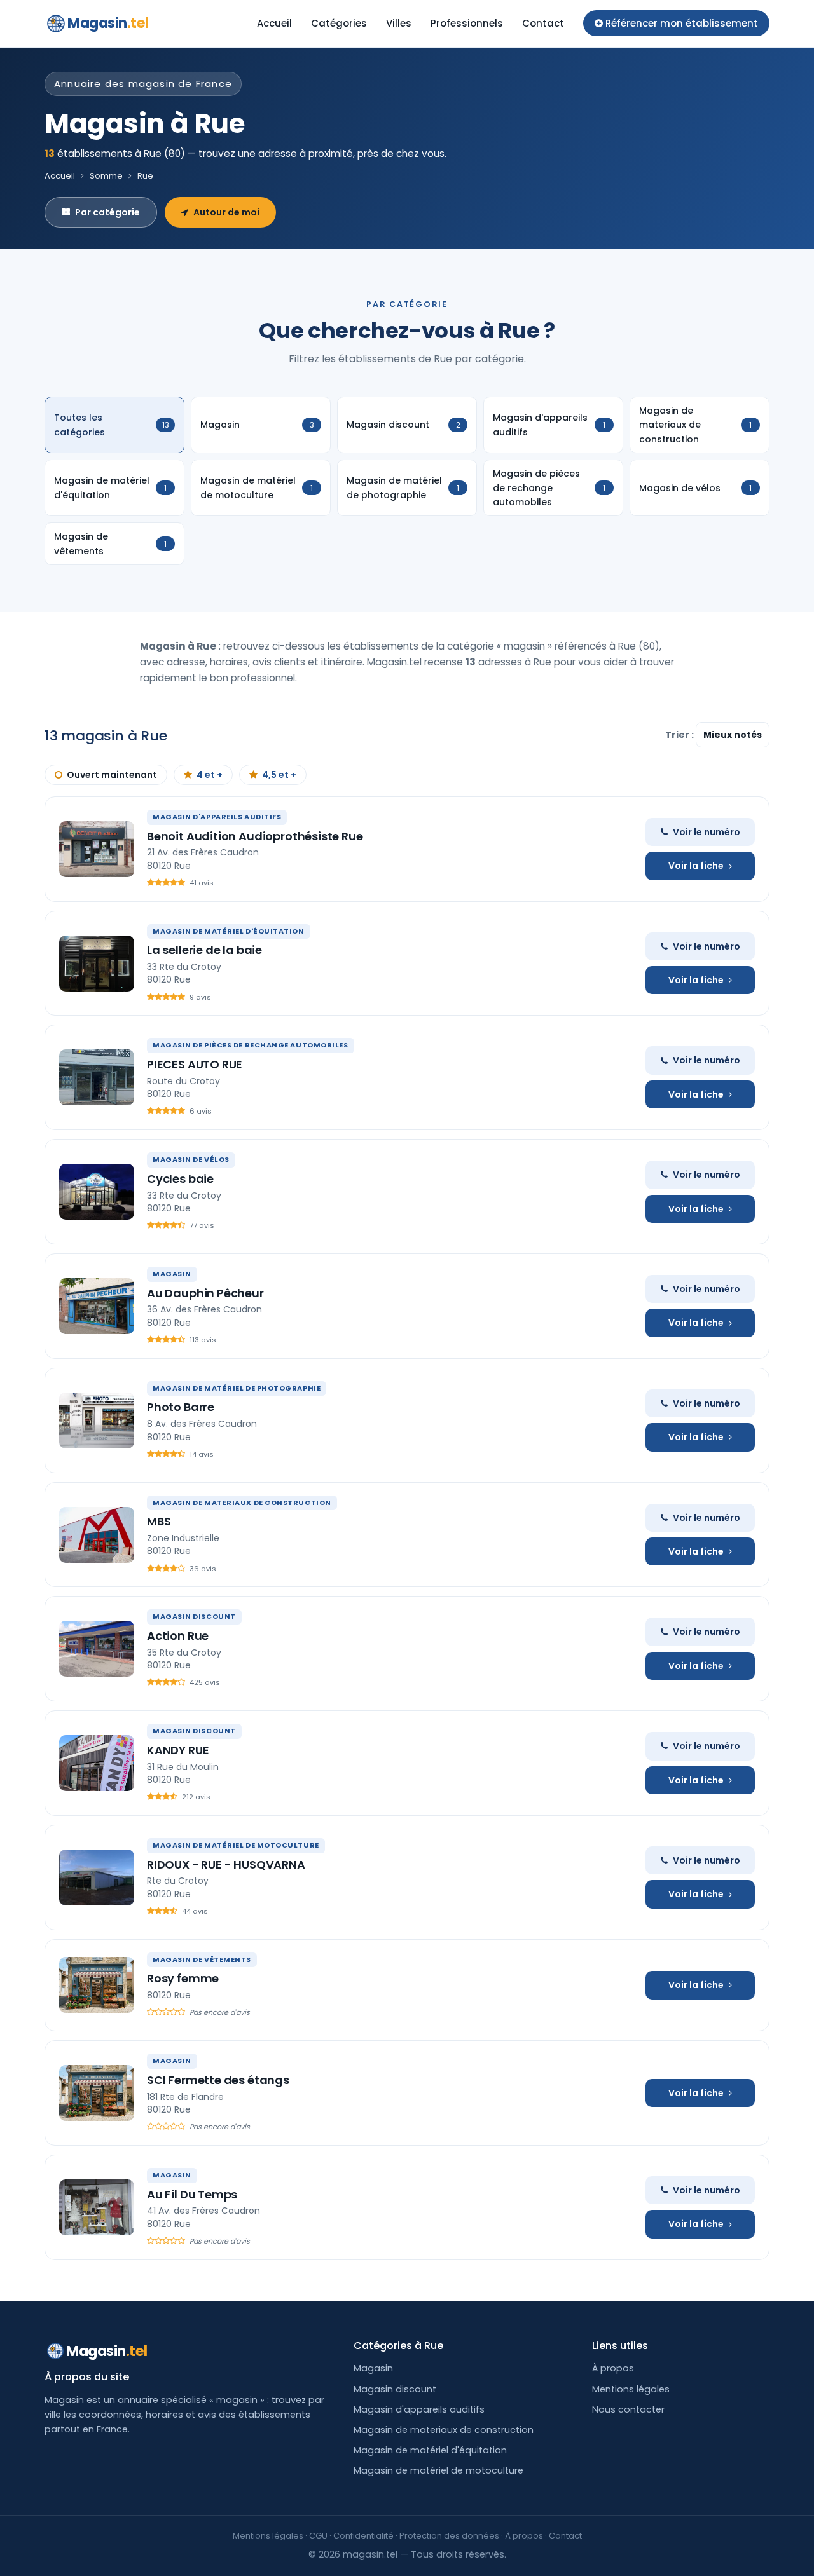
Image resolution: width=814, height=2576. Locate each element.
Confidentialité (363, 2536)
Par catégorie (107, 212)
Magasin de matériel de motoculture (438, 2470)
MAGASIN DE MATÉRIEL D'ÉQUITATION (229, 931)
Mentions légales (631, 2389)
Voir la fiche (696, 866)
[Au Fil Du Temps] (97, 2207)
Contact (543, 23)
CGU (318, 2536)
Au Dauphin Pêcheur (205, 1293)
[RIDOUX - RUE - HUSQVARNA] (97, 1877)
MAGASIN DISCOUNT (194, 1616)
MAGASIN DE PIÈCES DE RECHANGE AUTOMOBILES (251, 1045)
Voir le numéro (707, 832)
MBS (159, 1521)
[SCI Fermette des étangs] (97, 2093)
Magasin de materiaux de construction (444, 2430)
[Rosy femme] (97, 1985)
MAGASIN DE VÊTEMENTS (202, 1959)
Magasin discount (395, 2389)
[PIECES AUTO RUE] (97, 1077)
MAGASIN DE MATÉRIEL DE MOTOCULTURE (236, 1845)
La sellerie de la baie (204, 950)
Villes (399, 23)
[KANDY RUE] (97, 1763)
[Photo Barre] (97, 1421)
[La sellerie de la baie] (97, 964)
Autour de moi (226, 212)
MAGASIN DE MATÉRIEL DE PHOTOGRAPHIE (237, 1388)
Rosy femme (183, 1978)
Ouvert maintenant (112, 775)
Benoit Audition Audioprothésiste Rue (255, 836)
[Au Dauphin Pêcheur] (97, 1306)
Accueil (274, 23)
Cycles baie (180, 1179)
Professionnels (467, 23)
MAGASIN (172, 1274)
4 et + (210, 775)
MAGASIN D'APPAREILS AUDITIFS (217, 817)
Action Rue (178, 1636)
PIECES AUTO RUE (195, 1064)
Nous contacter (628, 2409)
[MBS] (97, 1535)
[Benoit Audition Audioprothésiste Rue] (97, 849)
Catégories (339, 23)
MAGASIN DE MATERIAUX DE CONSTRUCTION (242, 1503)
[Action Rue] (97, 1649)
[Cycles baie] (97, 1192)
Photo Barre (181, 1407)
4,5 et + (279, 775)
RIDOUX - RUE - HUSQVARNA (226, 1864)
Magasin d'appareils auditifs (419, 2409)
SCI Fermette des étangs (218, 2080)
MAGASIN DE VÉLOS (191, 1159)
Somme (106, 176)
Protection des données (449, 2536)
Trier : (680, 735)
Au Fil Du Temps (192, 2194)
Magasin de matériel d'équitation (430, 2450)
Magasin (108, 23)
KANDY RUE (178, 1750)
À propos (613, 2368)
